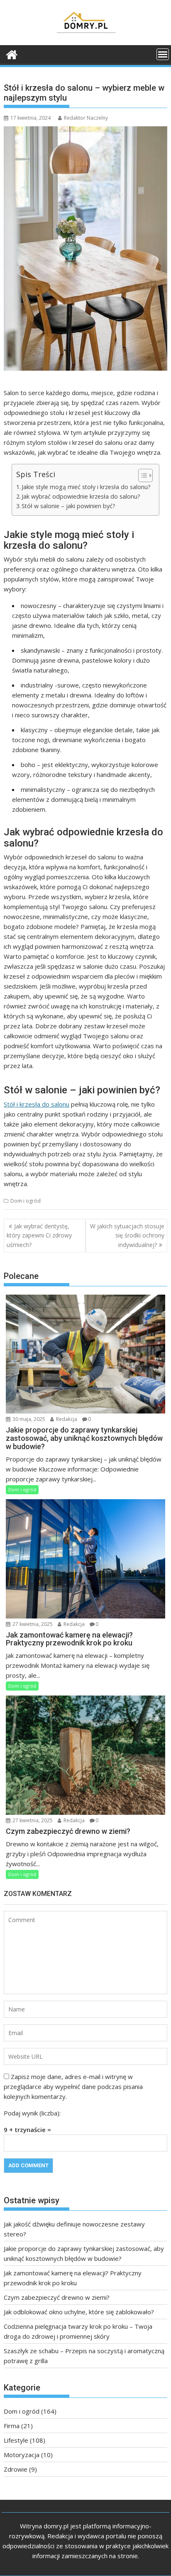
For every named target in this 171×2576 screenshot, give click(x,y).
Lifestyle (16, 2440)
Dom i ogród (26, 1201)
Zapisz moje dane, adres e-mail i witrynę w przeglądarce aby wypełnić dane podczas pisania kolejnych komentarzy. (73, 2086)
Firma (12, 2426)
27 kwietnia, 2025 (32, 1624)
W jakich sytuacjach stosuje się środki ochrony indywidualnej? (127, 1235)
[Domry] (12, 54)
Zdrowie (16, 2469)
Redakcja (66, 1419)
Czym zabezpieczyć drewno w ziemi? (57, 2297)
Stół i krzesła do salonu (37, 1104)
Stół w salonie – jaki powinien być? (68, 506)
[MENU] (163, 54)
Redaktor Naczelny (86, 118)
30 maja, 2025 (28, 1419)
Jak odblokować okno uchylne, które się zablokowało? (79, 2312)
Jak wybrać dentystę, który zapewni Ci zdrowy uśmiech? (39, 1235)
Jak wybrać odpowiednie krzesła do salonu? (81, 496)
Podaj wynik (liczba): (32, 2113)
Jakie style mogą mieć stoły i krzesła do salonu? (86, 487)
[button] (141, 475)
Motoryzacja (22, 2455)
